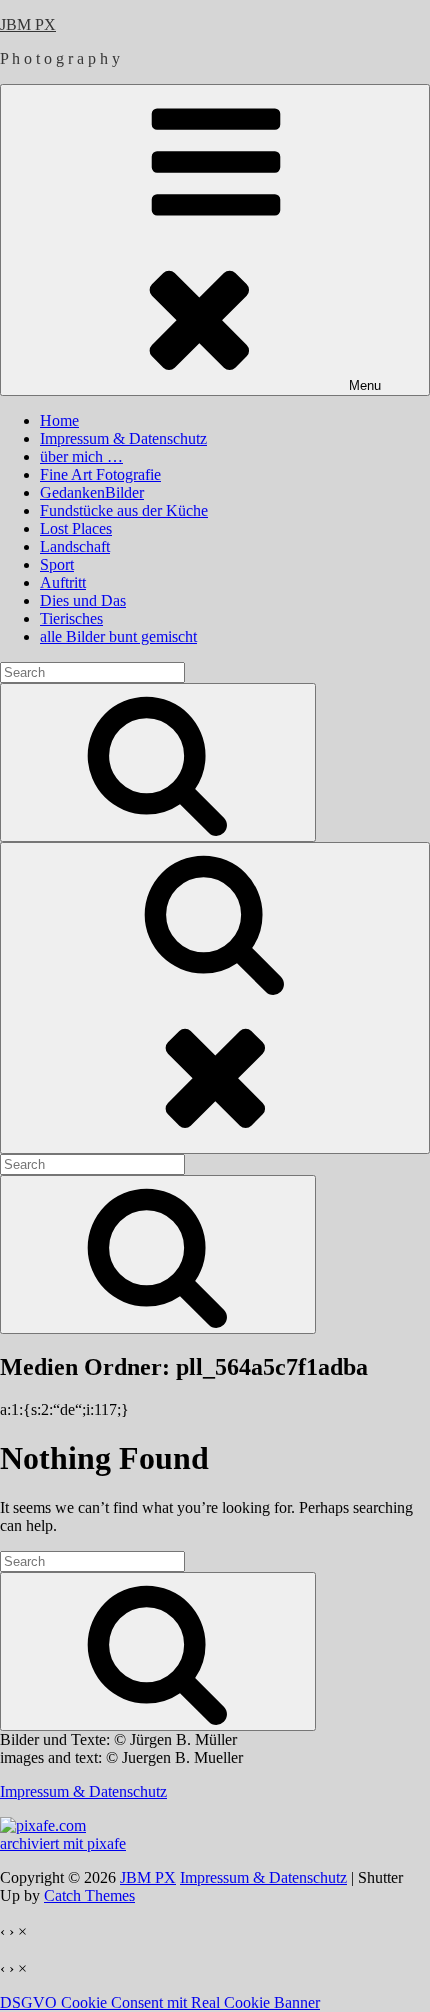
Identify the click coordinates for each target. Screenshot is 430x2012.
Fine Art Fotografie (100, 474)
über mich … (81, 456)
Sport (57, 564)
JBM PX (28, 24)
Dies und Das (83, 600)
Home (59, 420)
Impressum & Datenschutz (123, 438)
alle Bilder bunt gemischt (118, 636)
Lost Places (76, 528)
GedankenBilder (92, 492)
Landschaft (75, 546)
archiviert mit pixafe (63, 1843)
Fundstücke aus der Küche (124, 510)
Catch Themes (89, 1895)
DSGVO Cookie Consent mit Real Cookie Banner (160, 2002)
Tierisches (71, 618)
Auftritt (63, 582)
